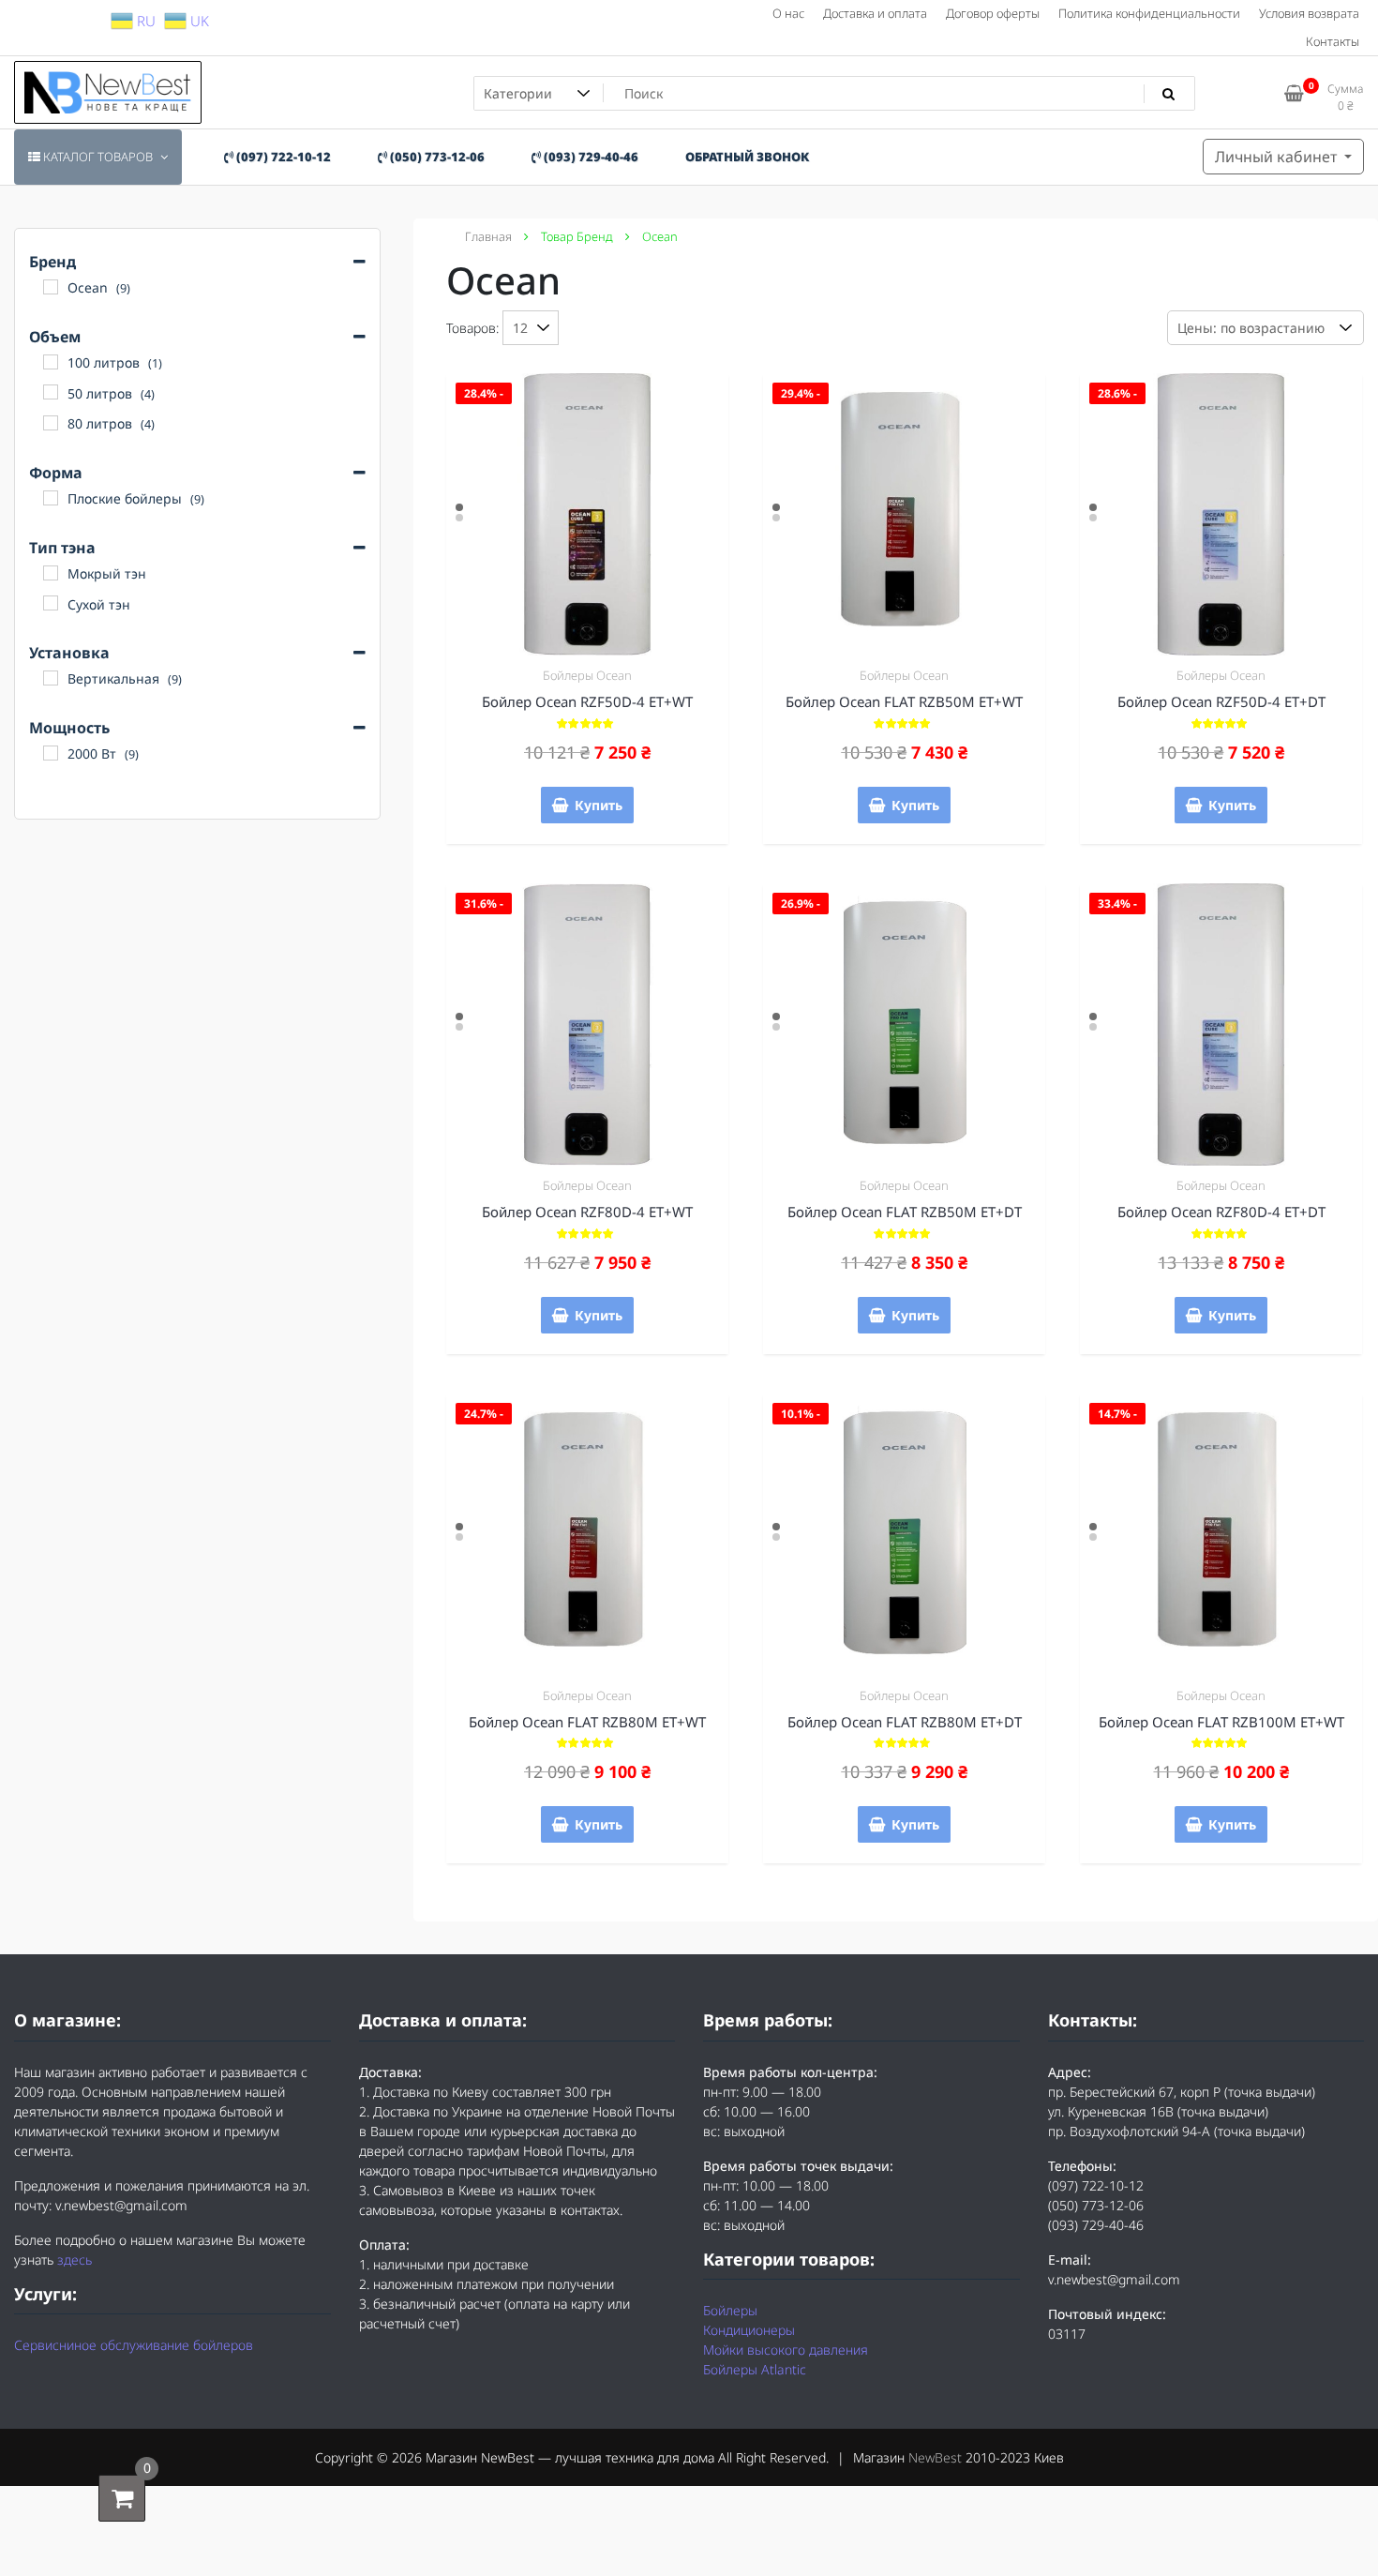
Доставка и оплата (875, 13)
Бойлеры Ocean (587, 675)
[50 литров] (51, 392)
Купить (599, 805)
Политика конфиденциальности (1149, 13)
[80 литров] (51, 423)
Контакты (1333, 41)
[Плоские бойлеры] (51, 498)
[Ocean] (51, 287)
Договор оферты (993, 13)
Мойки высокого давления (786, 2350)
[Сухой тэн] (51, 603)
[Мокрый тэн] (51, 573)
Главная (488, 236)
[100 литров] (51, 362)
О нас (788, 13)
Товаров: (472, 328)
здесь (75, 2260)
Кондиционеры (749, 2330)
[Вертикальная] (51, 678)
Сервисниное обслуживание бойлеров (134, 2345)
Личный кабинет (1278, 157)
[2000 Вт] (51, 753)
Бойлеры (730, 2310)
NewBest (935, 2457)
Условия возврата (1309, 13)
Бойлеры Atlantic (755, 2369)
